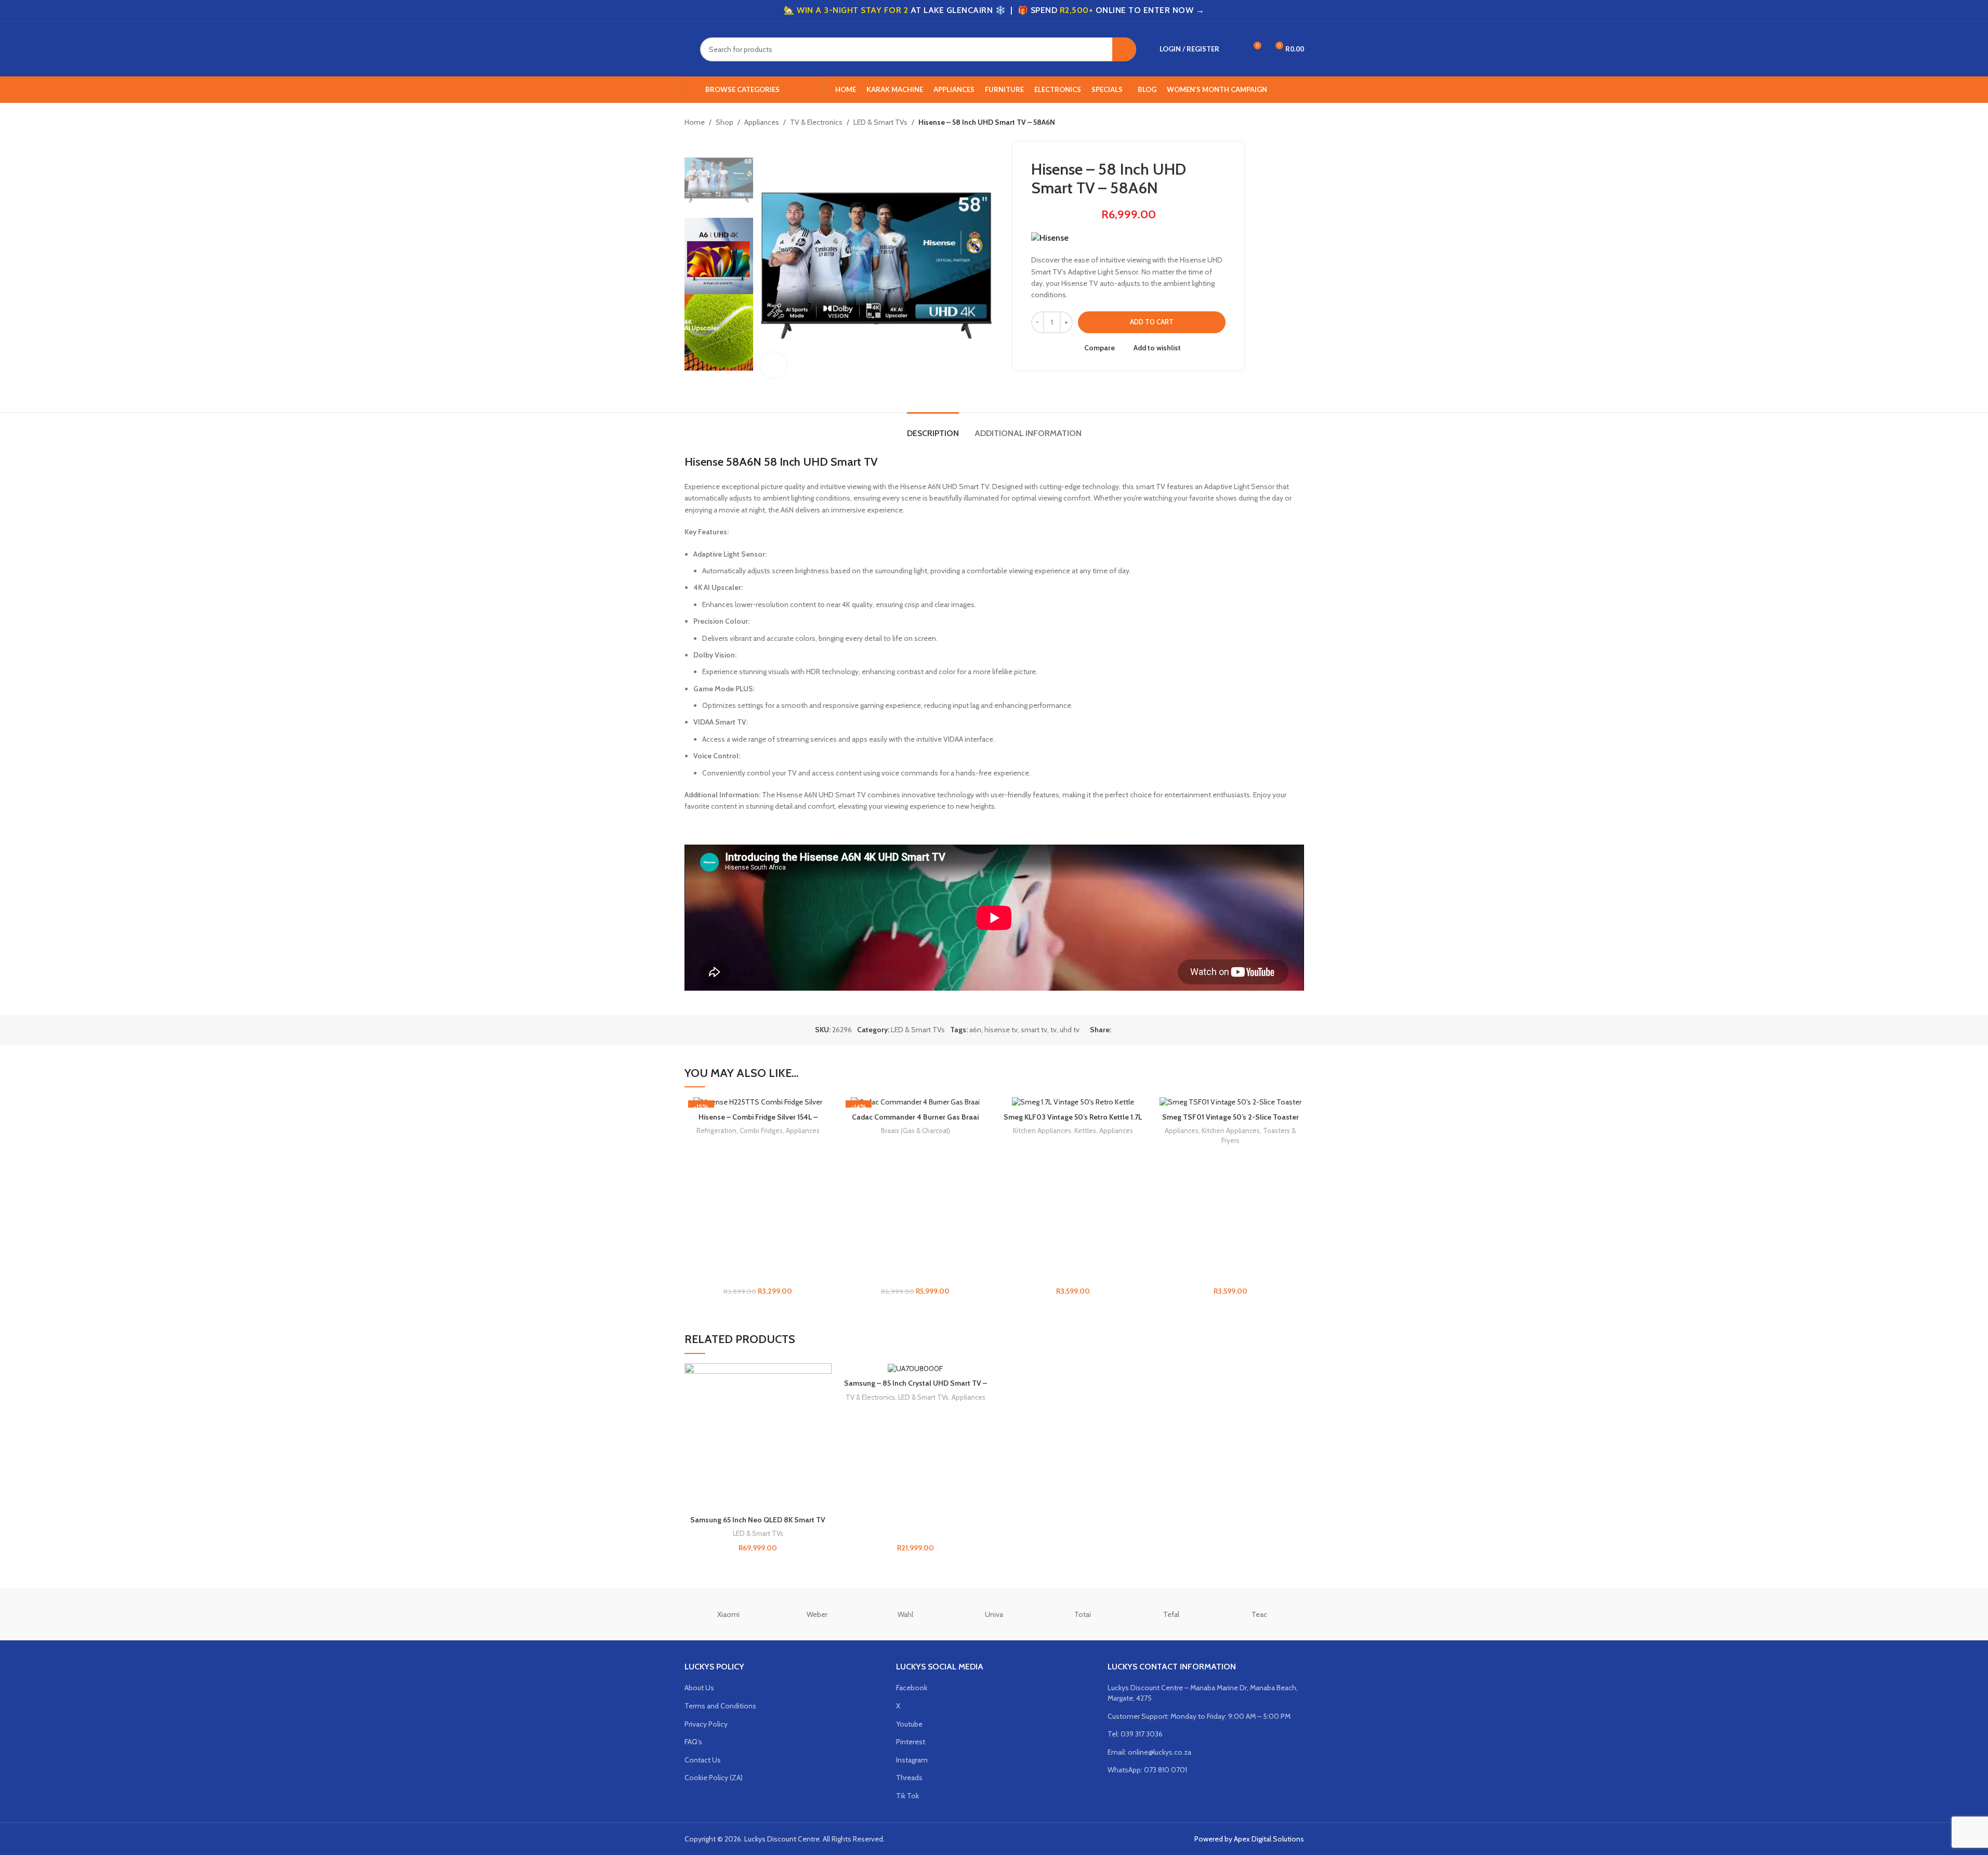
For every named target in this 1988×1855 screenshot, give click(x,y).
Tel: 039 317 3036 (1135, 1734)
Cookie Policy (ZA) (714, 1778)
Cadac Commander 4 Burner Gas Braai (915, 1117)
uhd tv (1070, 1030)
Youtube (909, 1724)
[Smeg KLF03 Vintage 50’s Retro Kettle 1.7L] (1073, 1102)
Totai (1083, 1614)
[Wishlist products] (1234, 49)
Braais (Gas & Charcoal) (916, 1130)
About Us (699, 1688)
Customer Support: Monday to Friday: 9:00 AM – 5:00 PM (1199, 1716)
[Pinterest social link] (1142, 1030)
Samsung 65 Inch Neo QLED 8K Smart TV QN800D (758, 1525)
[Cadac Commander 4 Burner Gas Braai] (916, 1102)
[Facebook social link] (1117, 1030)
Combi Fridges (761, 1130)
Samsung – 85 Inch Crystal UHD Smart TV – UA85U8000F (916, 1388)
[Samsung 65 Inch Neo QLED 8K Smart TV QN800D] (758, 1437)
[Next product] (1298, 123)
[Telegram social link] (1167, 1030)
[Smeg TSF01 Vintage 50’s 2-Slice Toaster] (1230, 1102)
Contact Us (703, 1760)
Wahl (905, 1614)
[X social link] (1130, 1030)
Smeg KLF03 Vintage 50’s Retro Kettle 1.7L (1073, 1117)
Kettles (1085, 1130)
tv (1054, 1030)
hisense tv (1001, 1030)
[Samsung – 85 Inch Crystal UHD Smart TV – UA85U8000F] (916, 1369)
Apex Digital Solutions (1269, 1839)
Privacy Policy (706, 1724)
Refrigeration (716, 1130)
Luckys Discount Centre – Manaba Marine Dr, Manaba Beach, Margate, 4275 (1203, 1693)
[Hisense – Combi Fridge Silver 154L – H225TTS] (758, 1102)
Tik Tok (907, 1796)
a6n (975, 1030)
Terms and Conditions (720, 1706)
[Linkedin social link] (1155, 1030)
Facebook (912, 1688)
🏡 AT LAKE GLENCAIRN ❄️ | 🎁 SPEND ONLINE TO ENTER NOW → (994, 10)
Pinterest (911, 1742)
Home (695, 122)
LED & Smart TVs (880, 122)
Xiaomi (728, 1614)
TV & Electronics (816, 122)
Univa (994, 1614)
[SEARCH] (1124, 49)
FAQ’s (693, 1742)
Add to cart (1152, 322)
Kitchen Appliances (1042, 1130)
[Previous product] (1273, 123)
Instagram (912, 1760)
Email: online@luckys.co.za (1149, 1752)
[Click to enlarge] (774, 365)
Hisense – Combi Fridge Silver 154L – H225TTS (758, 1122)
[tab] (933, 428)
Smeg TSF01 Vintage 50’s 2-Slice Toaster (1230, 1117)
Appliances (762, 122)
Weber (817, 1614)
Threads (909, 1778)
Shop (725, 122)
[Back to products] (1285, 123)
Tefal (1171, 1614)
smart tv (1034, 1030)
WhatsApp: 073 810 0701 (1147, 1770)
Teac (1259, 1614)
